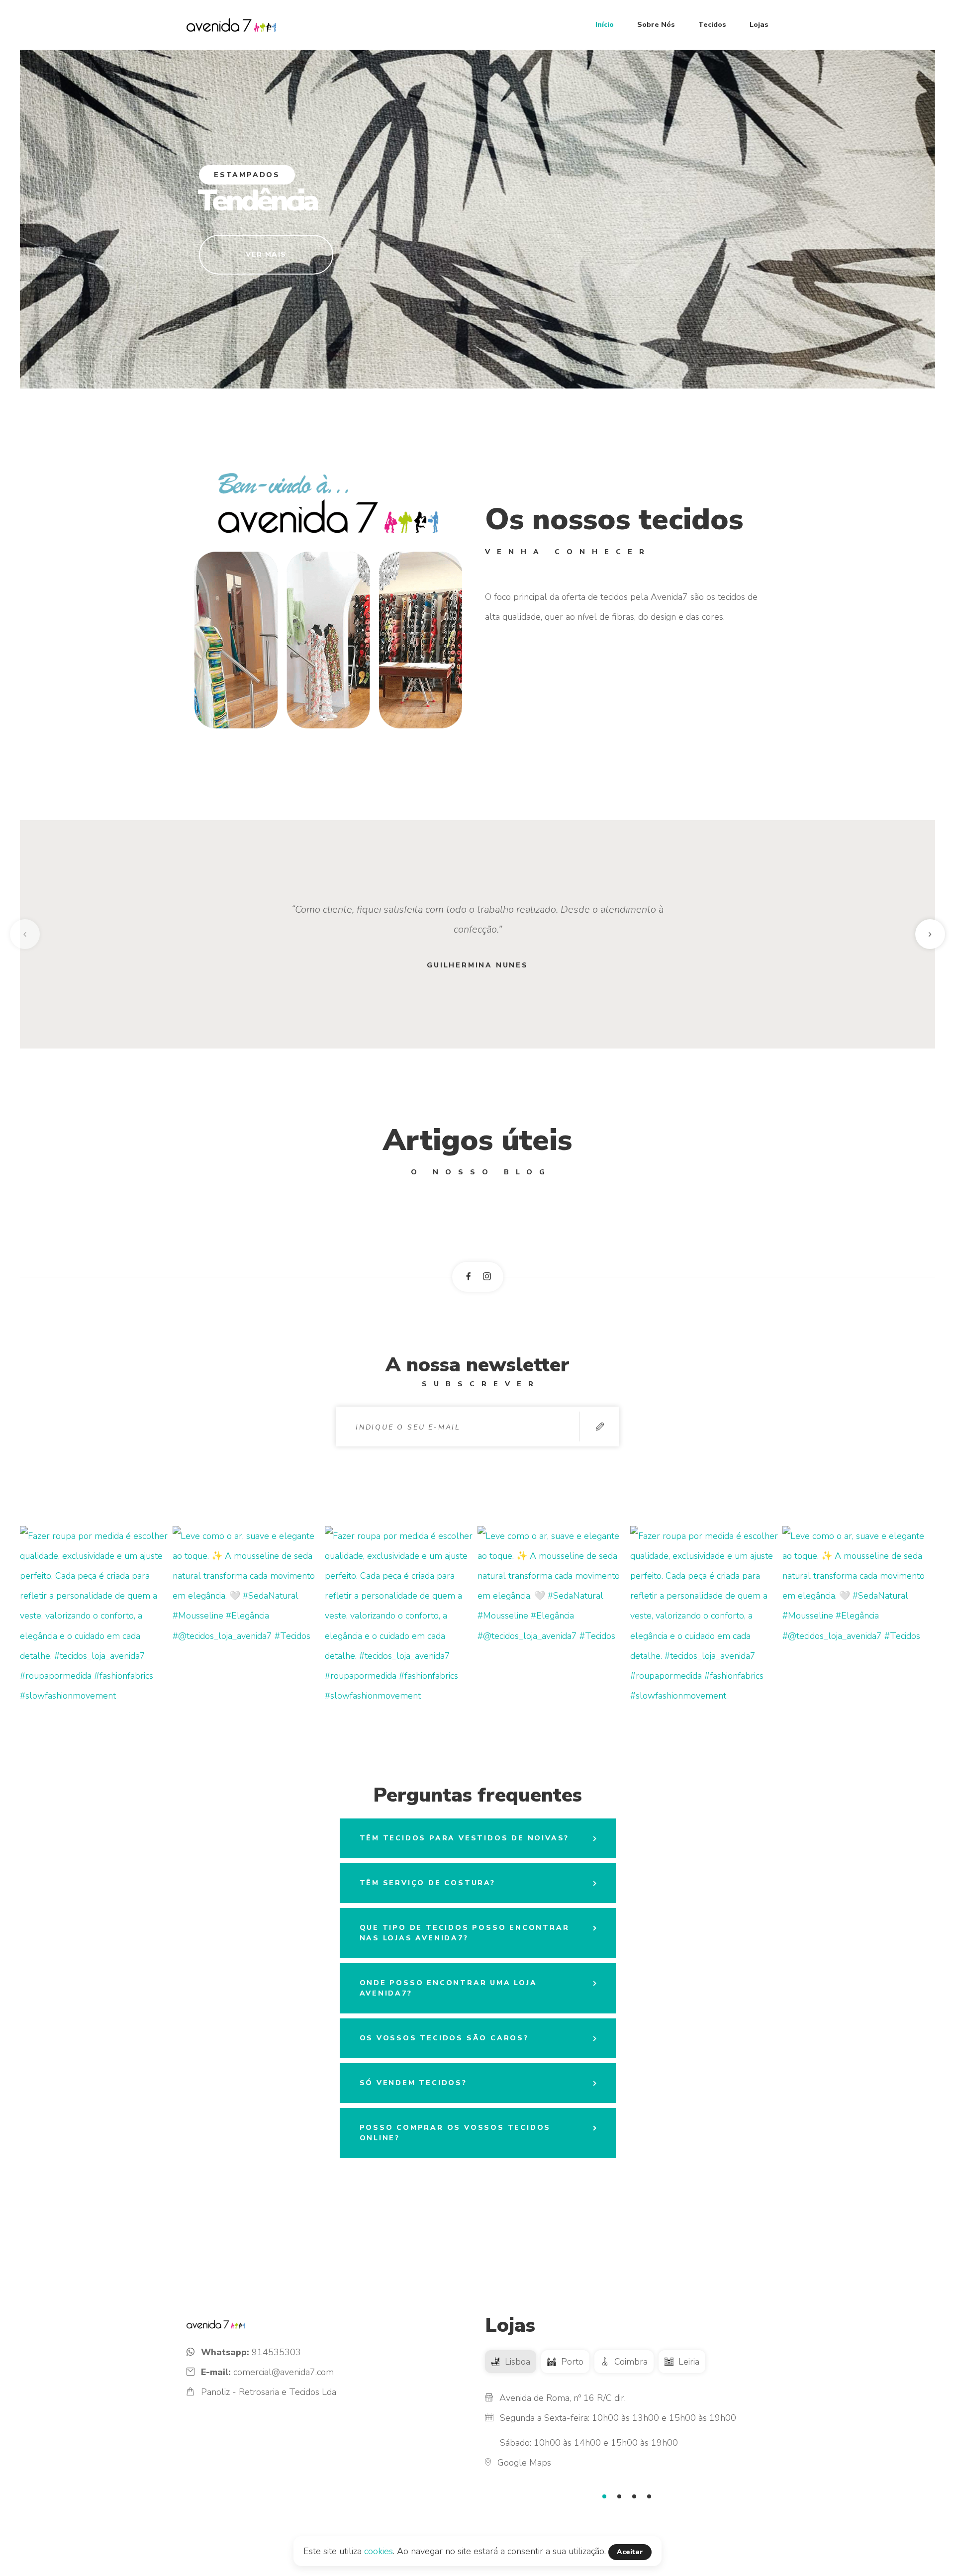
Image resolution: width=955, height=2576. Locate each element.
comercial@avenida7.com (284, 2372)
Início (605, 25)
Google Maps (524, 2463)
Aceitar (630, 2552)
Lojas (759, 25)
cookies (379, 2551)
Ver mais (266, 254)
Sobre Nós (656, 25)
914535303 (276, 2352)
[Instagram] (487, 1276)
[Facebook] (469, 1276)
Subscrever (599, 1427)
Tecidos (712, 25)
